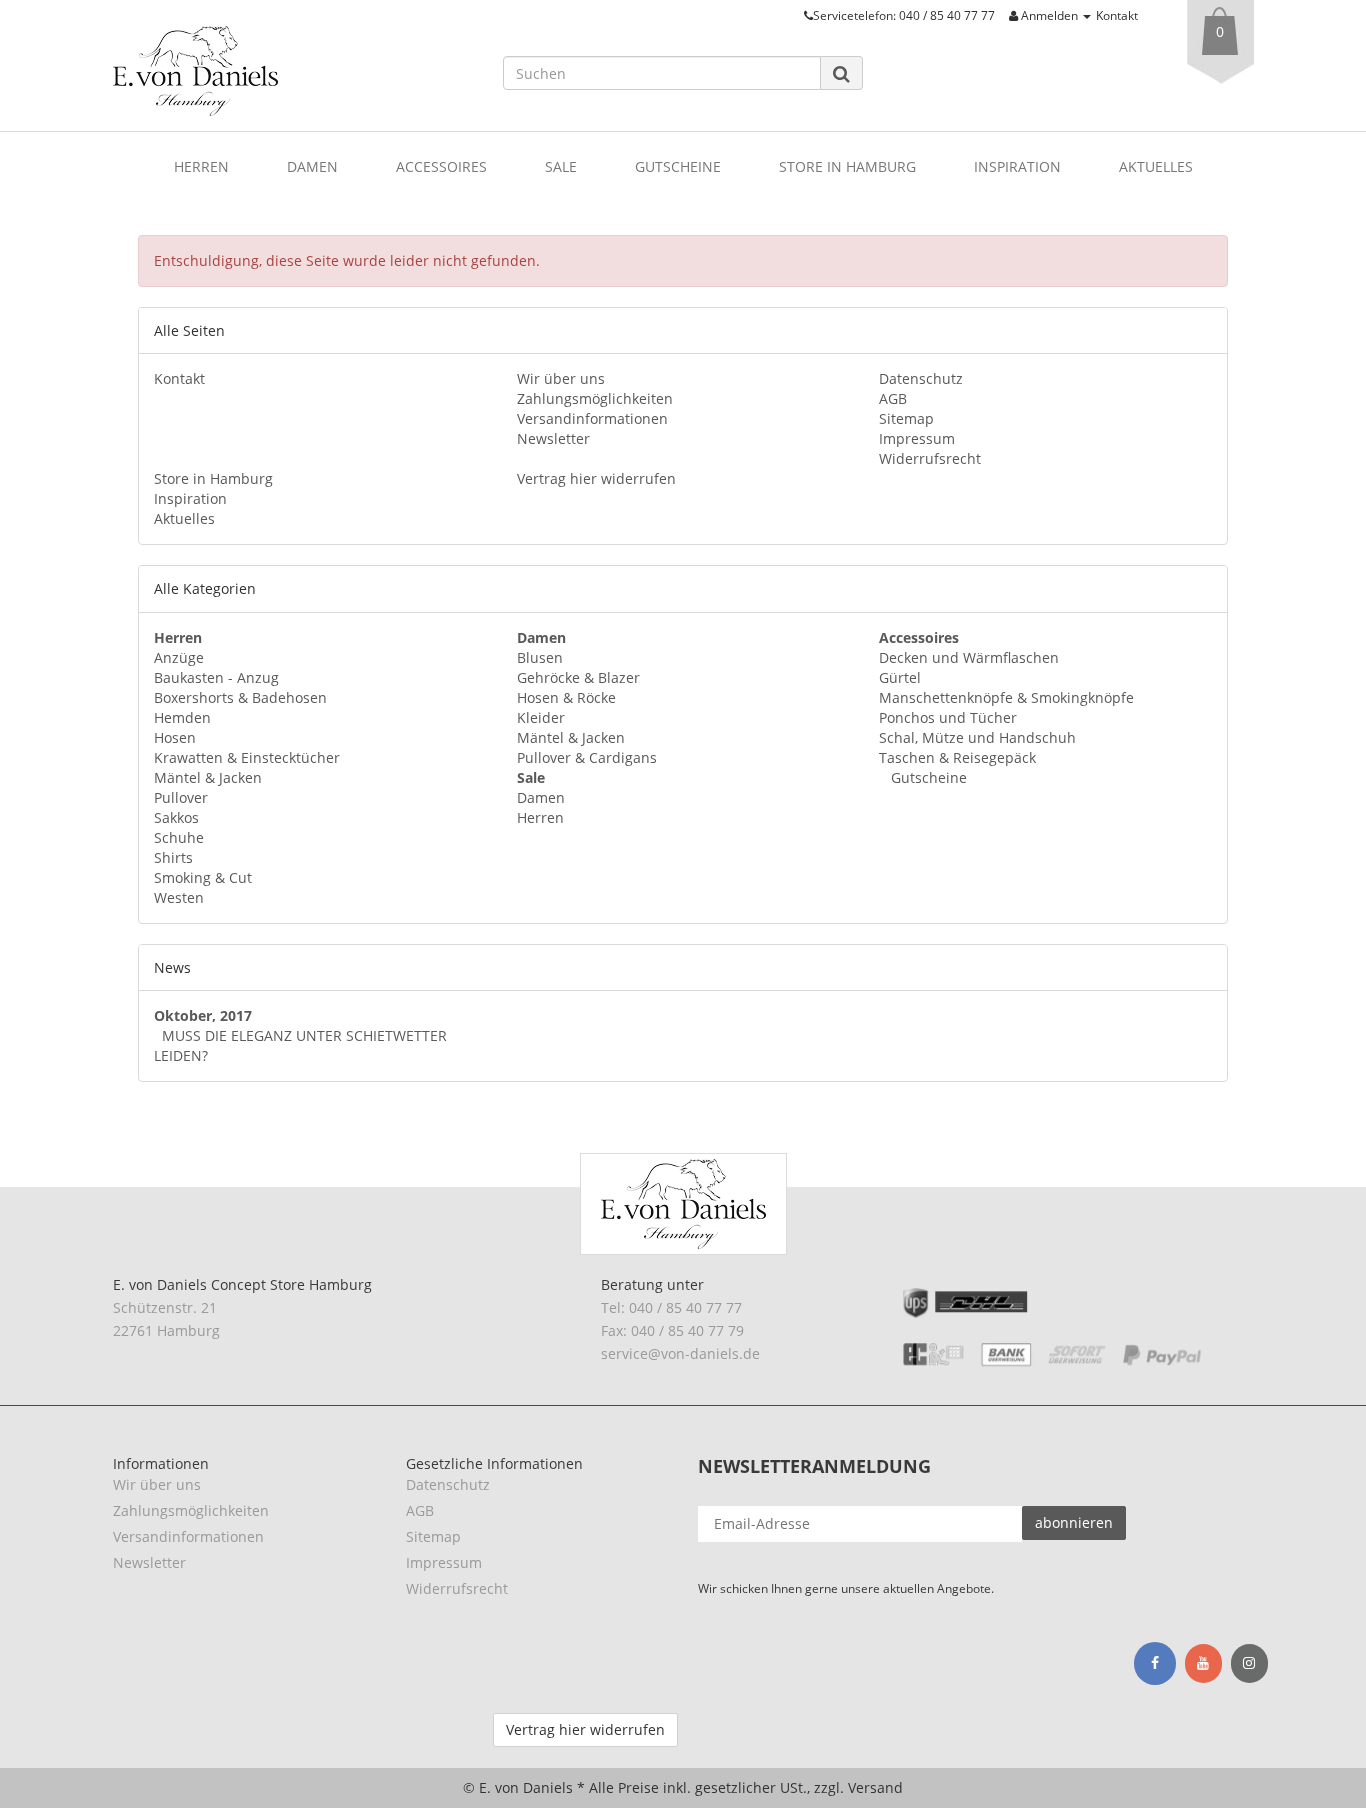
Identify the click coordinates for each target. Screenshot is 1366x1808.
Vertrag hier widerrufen (596, 478)
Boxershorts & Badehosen (240, 697)
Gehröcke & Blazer (578, 677)
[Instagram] (1249, 1664)
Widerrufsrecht (930, 458)
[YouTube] (1203, 1664)
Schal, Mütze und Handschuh (977, 737)
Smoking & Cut (203, 877)
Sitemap (906, 418)
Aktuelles (1156, 166)
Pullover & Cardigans (587, 757)
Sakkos (176, 817)
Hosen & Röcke (566, 697)
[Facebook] (1155, 1663)
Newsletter (553, 438)
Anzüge (179, 657)
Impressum (917, 438)
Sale (561, 166)
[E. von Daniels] (293, 71)
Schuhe (179, 837)
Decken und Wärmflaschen (969, 657)
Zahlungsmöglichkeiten (595, 398)
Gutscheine (678, 166)
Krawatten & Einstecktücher (247, 757)
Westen (179, 897)
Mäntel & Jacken (208, 777)
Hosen (175, 737)
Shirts (173, 857)
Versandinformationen (592, 418)
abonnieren (1074, 1522)
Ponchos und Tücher (948, 717)
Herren (201, 166)
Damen (312, 166)
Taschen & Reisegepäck (957, 757)
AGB (893, 398)
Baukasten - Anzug (216, 677)
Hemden (182, 717)
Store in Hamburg (847, 166)
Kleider (541, 717)
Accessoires (441, 166)
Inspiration (1017, 166)
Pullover (181, 797)
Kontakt (1117, 15)
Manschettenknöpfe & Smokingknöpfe (1006, 697)
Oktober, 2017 (203, 1015)
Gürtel (900, 677)
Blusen (540, 657)
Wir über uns (561, 378)
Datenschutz (921, 378)
